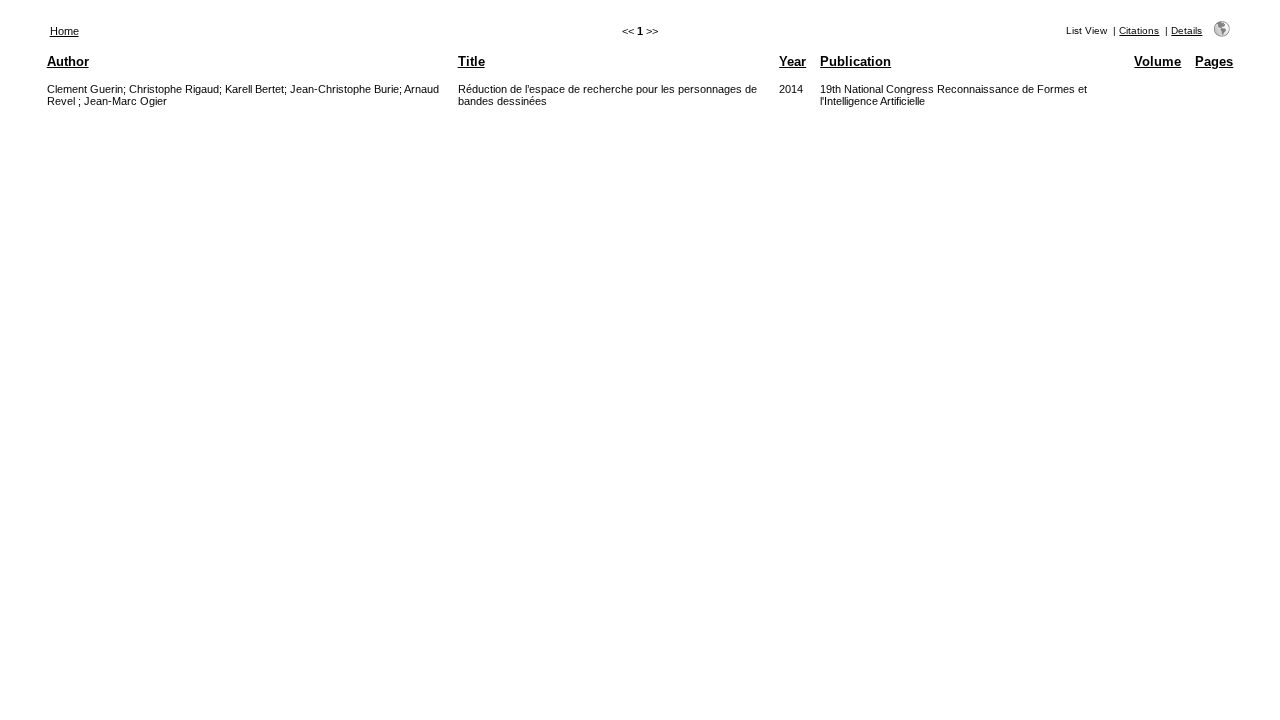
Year (792, 61)
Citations (1139, 30)
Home (64, 31)
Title (471, 61)
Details (1186, 30)
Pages (1214, 61)
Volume (1157, 61)
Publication (855, 61)
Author (68, 61)
